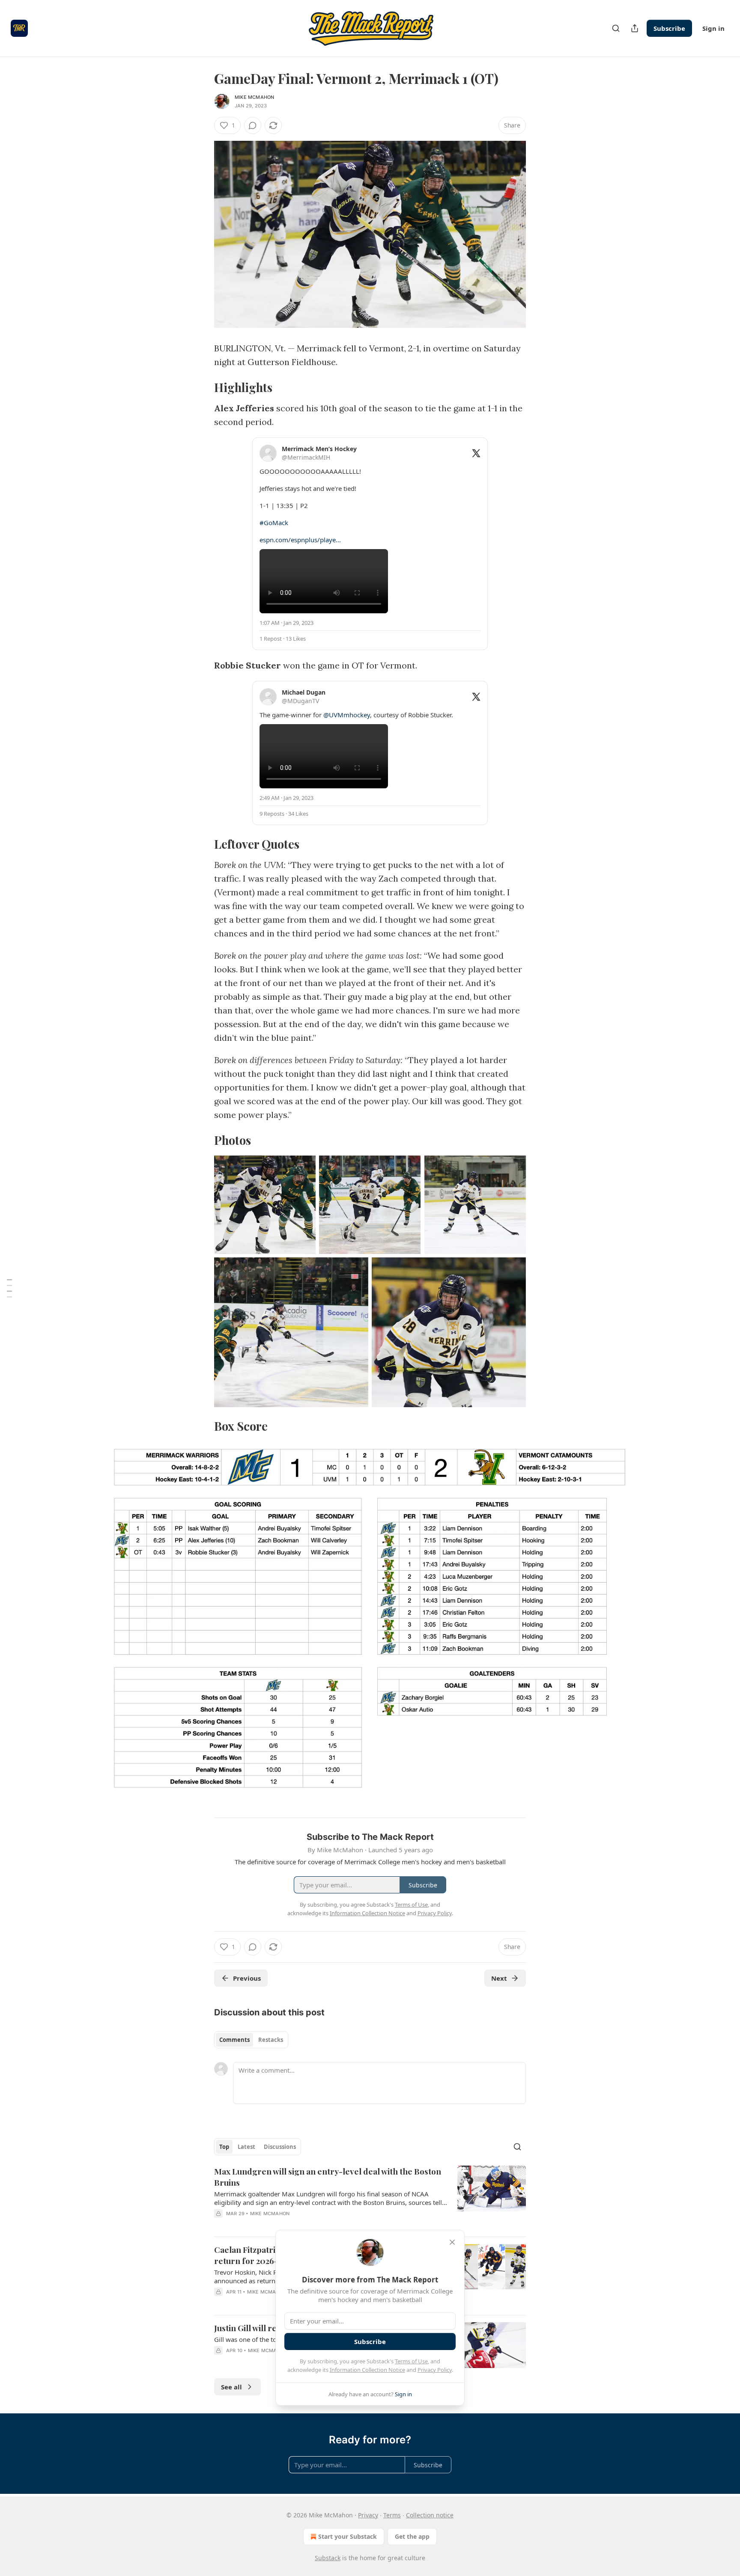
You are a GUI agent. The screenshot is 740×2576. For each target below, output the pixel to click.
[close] (452, 2242)
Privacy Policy (435, 2370)
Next (499, 1978)
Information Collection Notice (367, 2370)
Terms (392, 2515)
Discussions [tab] (280, 2147)
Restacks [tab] (271, 2040)
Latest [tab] (246, 2147)
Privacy (368, 2515)
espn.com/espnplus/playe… (300, 540)
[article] (370, 2198)
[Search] (616, 28)
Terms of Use (411, 2361)
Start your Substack (348, 2536)
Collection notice (430, 2515)
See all (231, 2387)
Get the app (412, 2536)
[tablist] (251, 2040)
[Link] (202, 387)
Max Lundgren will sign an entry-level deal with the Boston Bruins (328, 2177)
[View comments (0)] (253, 125)
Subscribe (669, 28)
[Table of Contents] (9, 1288)
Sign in (713, 28)
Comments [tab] (234, 2040)
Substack (328, 2558)
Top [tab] (224, 2147)
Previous (247, 1978)
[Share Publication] (635, 28)
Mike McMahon (254, 97)
